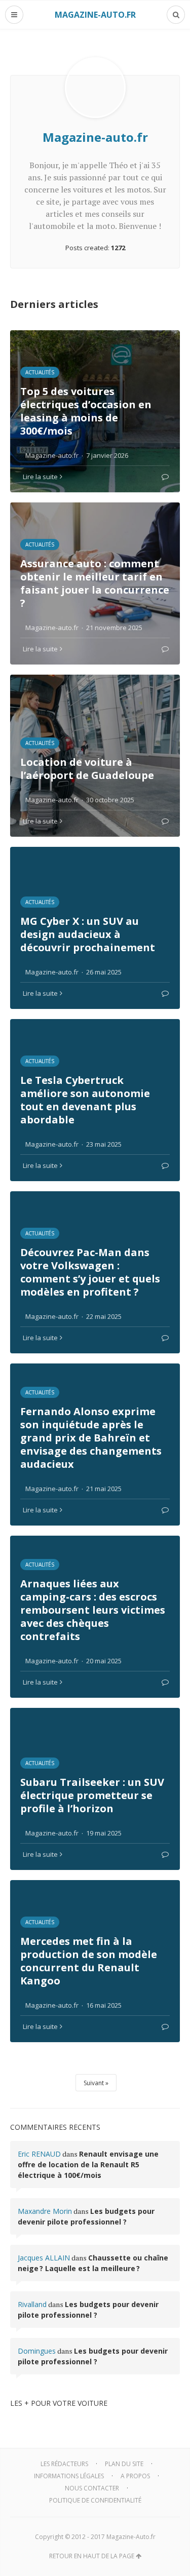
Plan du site (124, 2464)
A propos (135, 2476)
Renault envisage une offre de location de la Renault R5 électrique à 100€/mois (88, 2164)
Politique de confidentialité (95, 2500)
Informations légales (69, 2476)
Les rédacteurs (64, 2464)
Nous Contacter (92, 2488)
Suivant (94, 2083)
